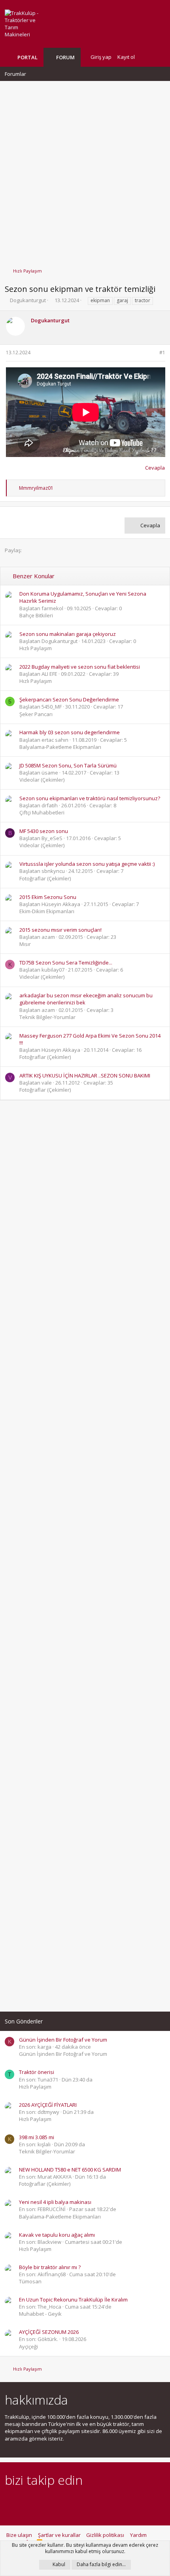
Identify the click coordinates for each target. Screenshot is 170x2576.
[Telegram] (65, 2502)
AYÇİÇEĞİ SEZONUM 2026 (49, 2332)
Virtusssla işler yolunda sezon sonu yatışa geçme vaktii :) (87, 864)
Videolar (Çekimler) (42, 780)
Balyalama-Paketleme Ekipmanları (60, 747)
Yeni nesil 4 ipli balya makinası (55, 2202)
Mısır (25, 944)
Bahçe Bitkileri (36, 615)
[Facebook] (9, 2502)
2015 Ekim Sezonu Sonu (48, 897)
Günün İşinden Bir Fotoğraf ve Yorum (63, 2040)
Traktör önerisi (37, 2072)
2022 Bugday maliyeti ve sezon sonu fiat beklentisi (80, 667)
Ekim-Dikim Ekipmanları (47, 911)
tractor (143, 300)
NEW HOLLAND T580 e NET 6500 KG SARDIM (70, 2170)
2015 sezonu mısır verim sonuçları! (60, 930)
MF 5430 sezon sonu (44, 831)
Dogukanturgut (28, 300)
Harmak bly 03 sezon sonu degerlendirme (70, 732)
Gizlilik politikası (105, 2535)
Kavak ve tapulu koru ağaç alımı (57, 2235)
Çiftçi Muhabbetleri (42, 812)
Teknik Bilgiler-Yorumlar (47, 1017)
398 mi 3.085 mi (37, 2137)
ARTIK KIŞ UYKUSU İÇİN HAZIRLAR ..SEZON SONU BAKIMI (85, 1076)
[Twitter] (78, 2502)
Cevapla (155, 468)
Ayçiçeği (28, 2347)
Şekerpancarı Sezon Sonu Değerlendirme (69, 699)
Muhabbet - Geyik (40, 2314)
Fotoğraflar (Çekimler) (45, 878)
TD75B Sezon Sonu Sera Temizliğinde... (66, 963)
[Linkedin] (37, 2502)
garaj (122, 300)
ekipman (100, 300)
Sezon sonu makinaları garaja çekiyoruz (68, 634)
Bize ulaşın (19, 2535)
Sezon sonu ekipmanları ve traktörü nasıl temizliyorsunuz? (90, 798)
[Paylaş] (152, 353)
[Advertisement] (85, 171)
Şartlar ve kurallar (59, 2535)
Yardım (138, 2535)
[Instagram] (23, 2502)
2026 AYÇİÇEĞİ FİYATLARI (48, 2105)
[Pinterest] (51, 2502)
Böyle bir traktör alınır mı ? (50, 2267)
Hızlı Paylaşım (36, 648)
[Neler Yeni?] (147, 57)
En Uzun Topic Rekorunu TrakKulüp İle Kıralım (73, 2300)
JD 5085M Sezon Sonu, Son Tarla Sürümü (68, 765)
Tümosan (30, 2281)
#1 (162, 353)
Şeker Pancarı (36, 714)
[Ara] (159, 57)
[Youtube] (92, 2502)
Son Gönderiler (24, 2021)
